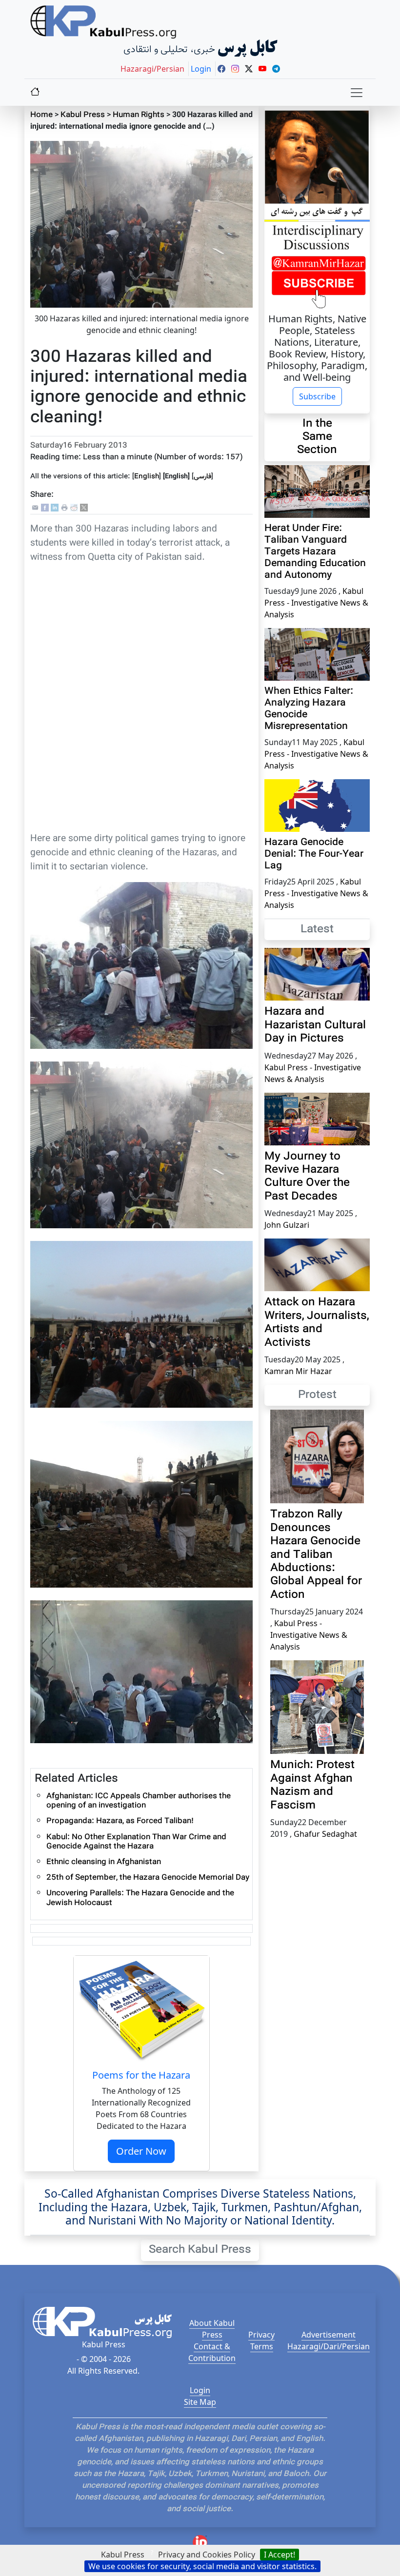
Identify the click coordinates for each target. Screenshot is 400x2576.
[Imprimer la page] (64, 508)
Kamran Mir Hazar (298, 1371)
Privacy (261, 2335)
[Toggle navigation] (357, 93)
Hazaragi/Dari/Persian (329, 2346)
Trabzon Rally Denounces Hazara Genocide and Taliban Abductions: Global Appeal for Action (316, 1555)
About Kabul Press (212, 2329)
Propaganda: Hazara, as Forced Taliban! (120, 1821)
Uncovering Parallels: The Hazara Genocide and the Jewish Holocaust (140, 1898)
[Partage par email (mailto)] (35, 508)
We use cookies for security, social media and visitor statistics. (202, 2566)
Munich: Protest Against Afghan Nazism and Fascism (312, 1785)
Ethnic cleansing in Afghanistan (104, 1862)
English (147, 477)
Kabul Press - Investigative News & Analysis (316, 603)
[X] (84, 508)
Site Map (200, 2402)
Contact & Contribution (212, 2352)
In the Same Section (317, 437)
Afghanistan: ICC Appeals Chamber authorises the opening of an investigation (139, 1801)
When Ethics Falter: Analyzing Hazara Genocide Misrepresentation (309, 709)
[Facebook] (45, 508)
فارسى (202, 477)
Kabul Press (83, 115)
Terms (262, 2346)
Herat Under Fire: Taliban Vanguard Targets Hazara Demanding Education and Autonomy (315, 552)
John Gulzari (287, 1225)
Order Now (141, 2151)
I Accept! (280, 2555)
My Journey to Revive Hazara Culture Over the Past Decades (307, 1177)
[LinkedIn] (55, 508)
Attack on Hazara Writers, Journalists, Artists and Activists (317, 1323)
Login (200, 2390)
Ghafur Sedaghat (325, 1834)
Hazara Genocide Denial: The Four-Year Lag (314, 854)
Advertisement (329, 2335)
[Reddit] (74, 508)
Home (41, 115)
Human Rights (139, 115)
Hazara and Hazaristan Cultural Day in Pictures (315, 1025)
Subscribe (317, 396)
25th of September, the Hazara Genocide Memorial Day (148, 1878)
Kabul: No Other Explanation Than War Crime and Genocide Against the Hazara (136, 1842)
